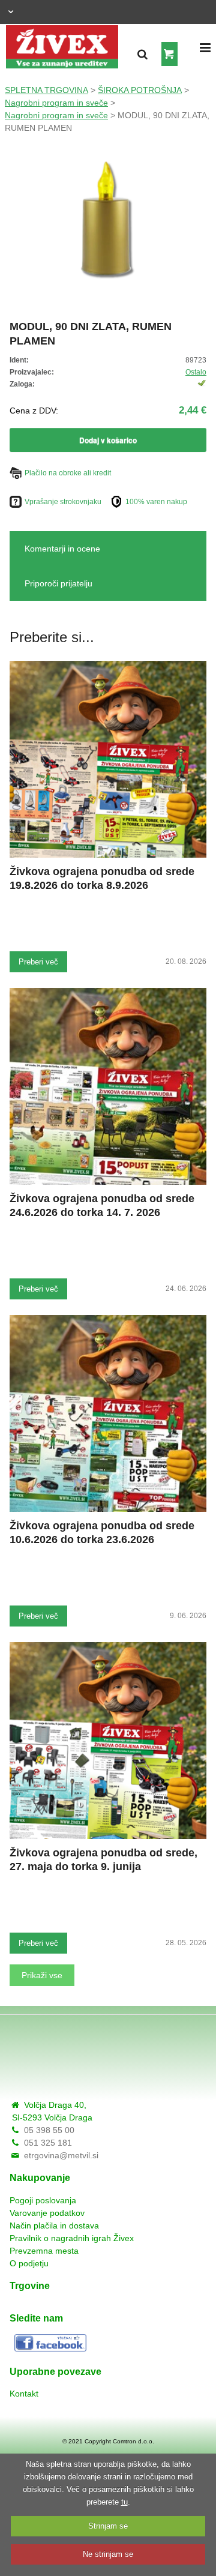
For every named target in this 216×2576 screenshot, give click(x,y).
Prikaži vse (42, 1975)
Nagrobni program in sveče (56, 103)
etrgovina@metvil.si (61, 2155)
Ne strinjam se (108, 2554)
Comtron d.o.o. (133, 2441)
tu (124, 2502)
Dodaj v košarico (108, 440)
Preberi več (38, 962)
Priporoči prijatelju (58, 583)
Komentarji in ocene (62, 549)
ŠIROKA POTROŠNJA (140, 90)
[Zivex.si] (62, 44)
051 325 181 (48, 2143)
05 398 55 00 (49, 2130)
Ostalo (196, 372)
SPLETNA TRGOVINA (46, 90)
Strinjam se (108, 2526)
